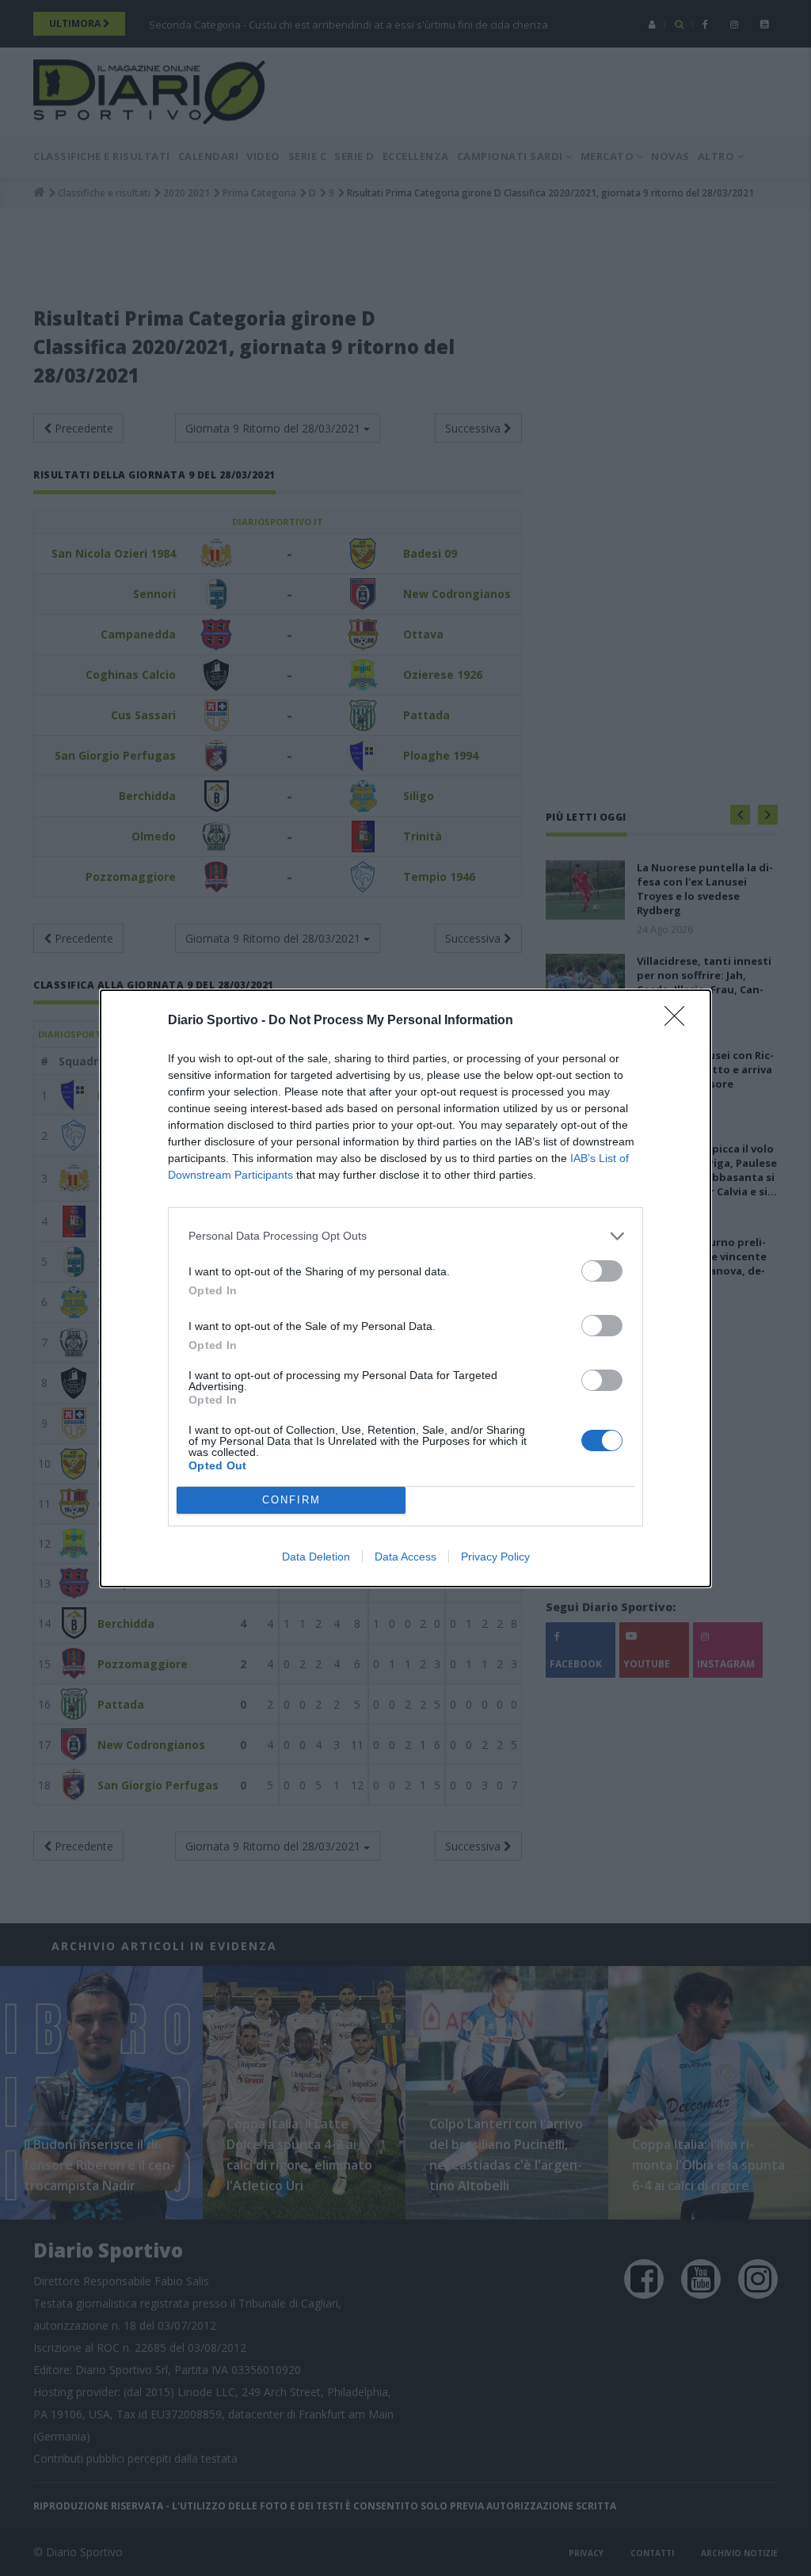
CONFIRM (291, 1500)
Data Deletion (316, 1557)
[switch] (602, 1271)
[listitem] (405, 1236)
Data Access (405, 1557)
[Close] (680, 1021)
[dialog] (405, 1288)
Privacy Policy (495, 1557)
